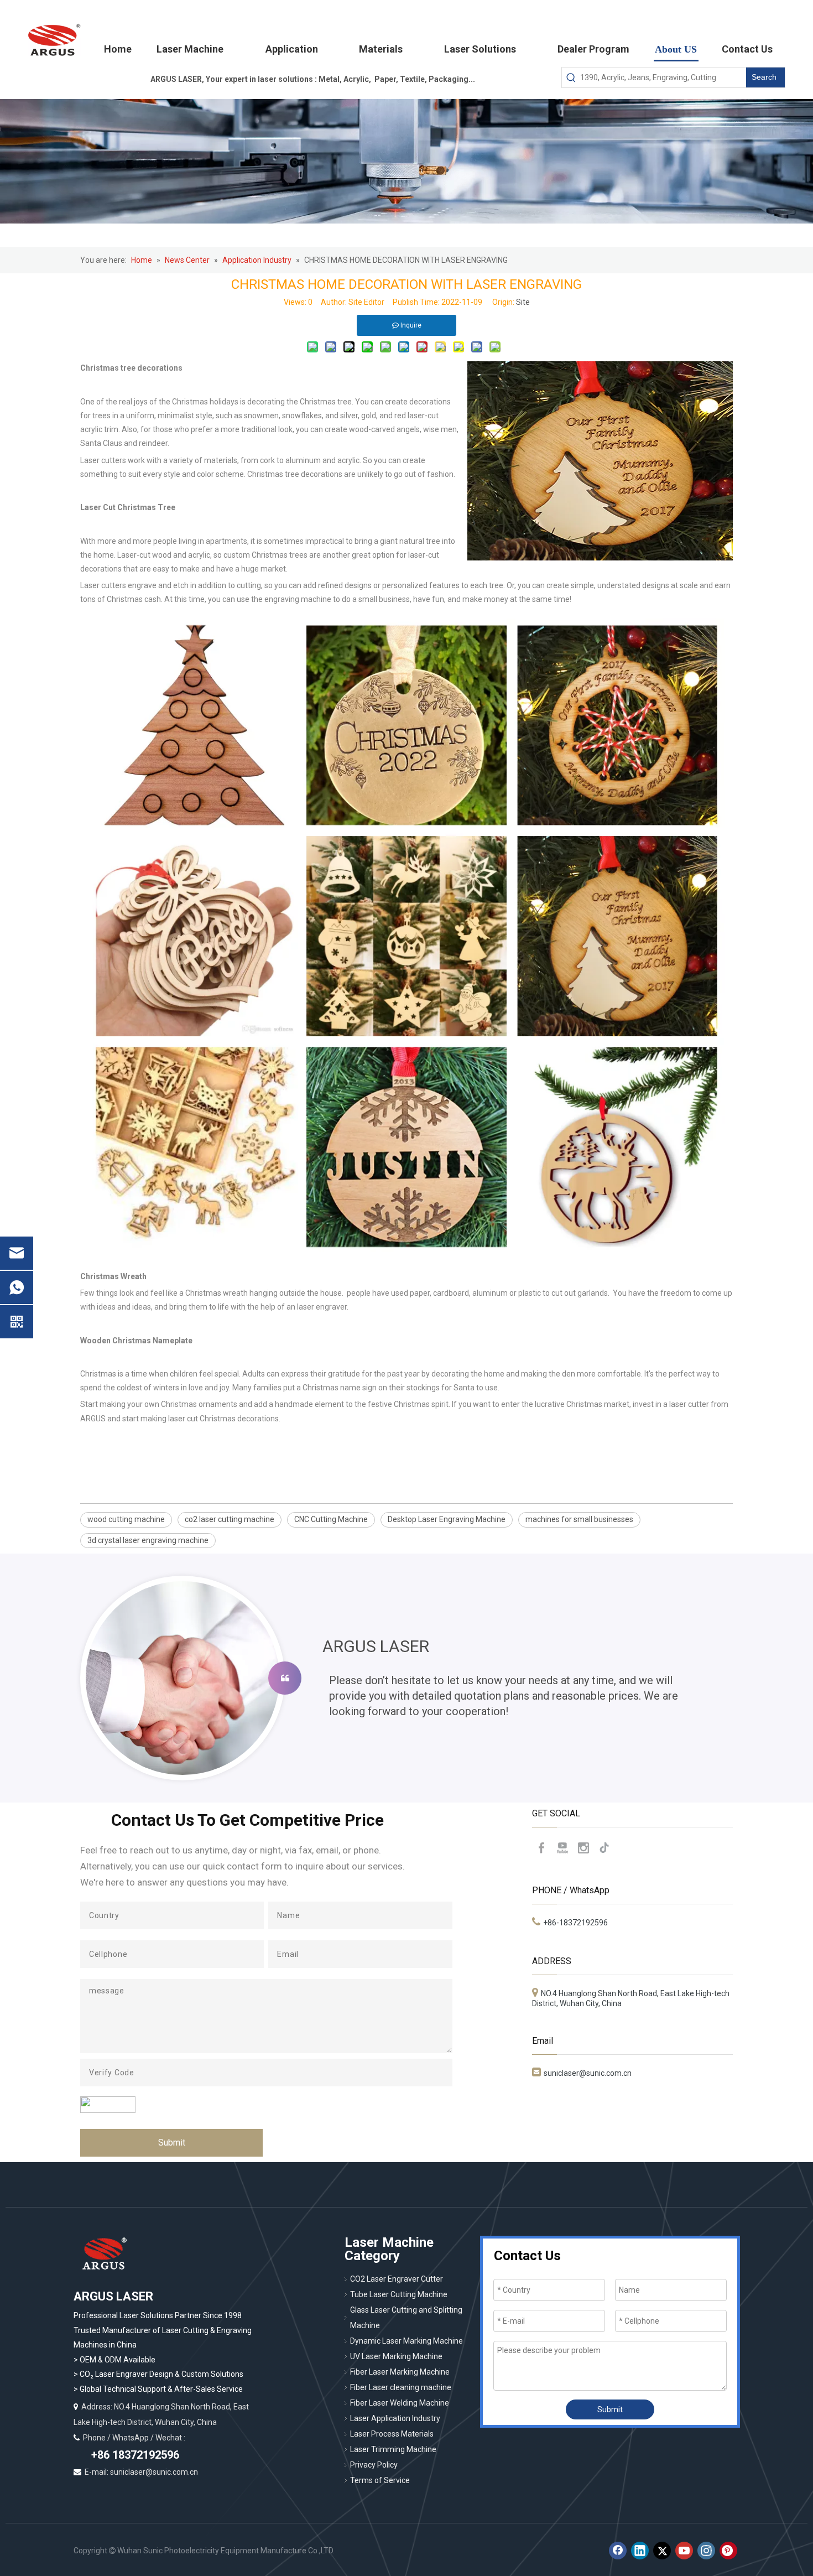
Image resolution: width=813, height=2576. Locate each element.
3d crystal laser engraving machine (148, 1540)
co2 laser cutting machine (230, 1519)
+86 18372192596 (134, 2455)
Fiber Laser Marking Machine (400, 2372)
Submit (172, 2143)
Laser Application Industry (395, 2418)
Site (523, 302)
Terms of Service (380, 2480)
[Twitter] (662, 2551)
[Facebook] (541, 1848)
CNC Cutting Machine (331, 1519)
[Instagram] (583, 1848)
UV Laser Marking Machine (396, 2356)
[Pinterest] (728, 2551)
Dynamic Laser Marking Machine (406, 2341)
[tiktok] (604, 1848)
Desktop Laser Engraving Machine (447, 1519)
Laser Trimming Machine (393, 2449)
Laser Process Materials (392, 2434)
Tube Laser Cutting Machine (399, 2294)
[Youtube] (562, 1848)
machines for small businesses (579, 1519)
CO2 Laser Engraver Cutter (397, 2279)
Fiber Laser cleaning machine (401, 2387)
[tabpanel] (406, 1678)
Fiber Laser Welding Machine (400, 2403)
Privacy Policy (374, 2465)
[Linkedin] (640, 2551)
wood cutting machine (126, 1519)
